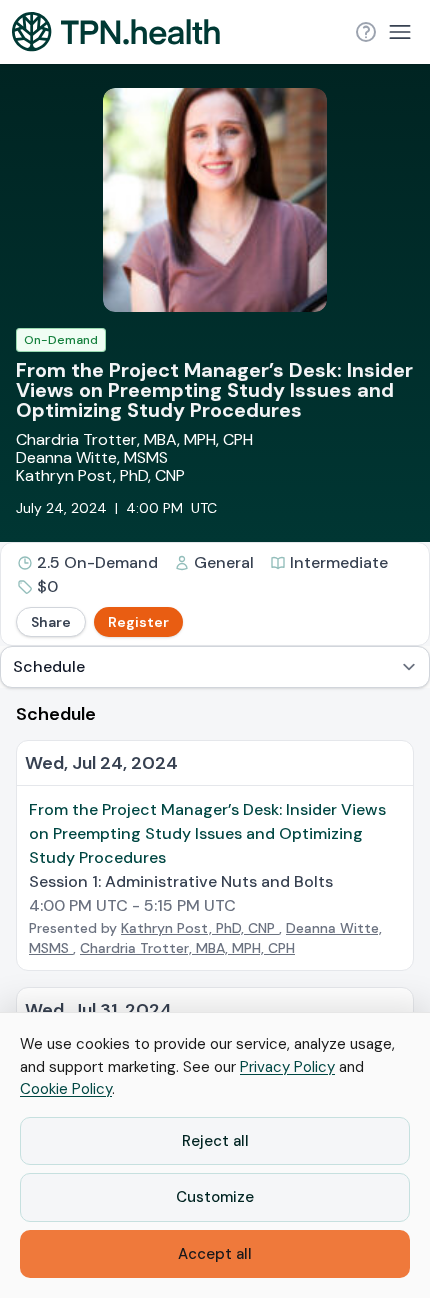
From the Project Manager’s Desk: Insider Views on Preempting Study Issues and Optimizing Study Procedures (207, 833)
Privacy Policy (287, 1067)
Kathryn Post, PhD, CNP (100, 475)
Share (51, 622)
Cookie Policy (66, 1089)
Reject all (215, 1141)
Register (138, 622)
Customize (215, 1197)
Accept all (215, 1254)
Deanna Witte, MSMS (92, 457)
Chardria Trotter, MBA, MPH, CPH (134, 439)
